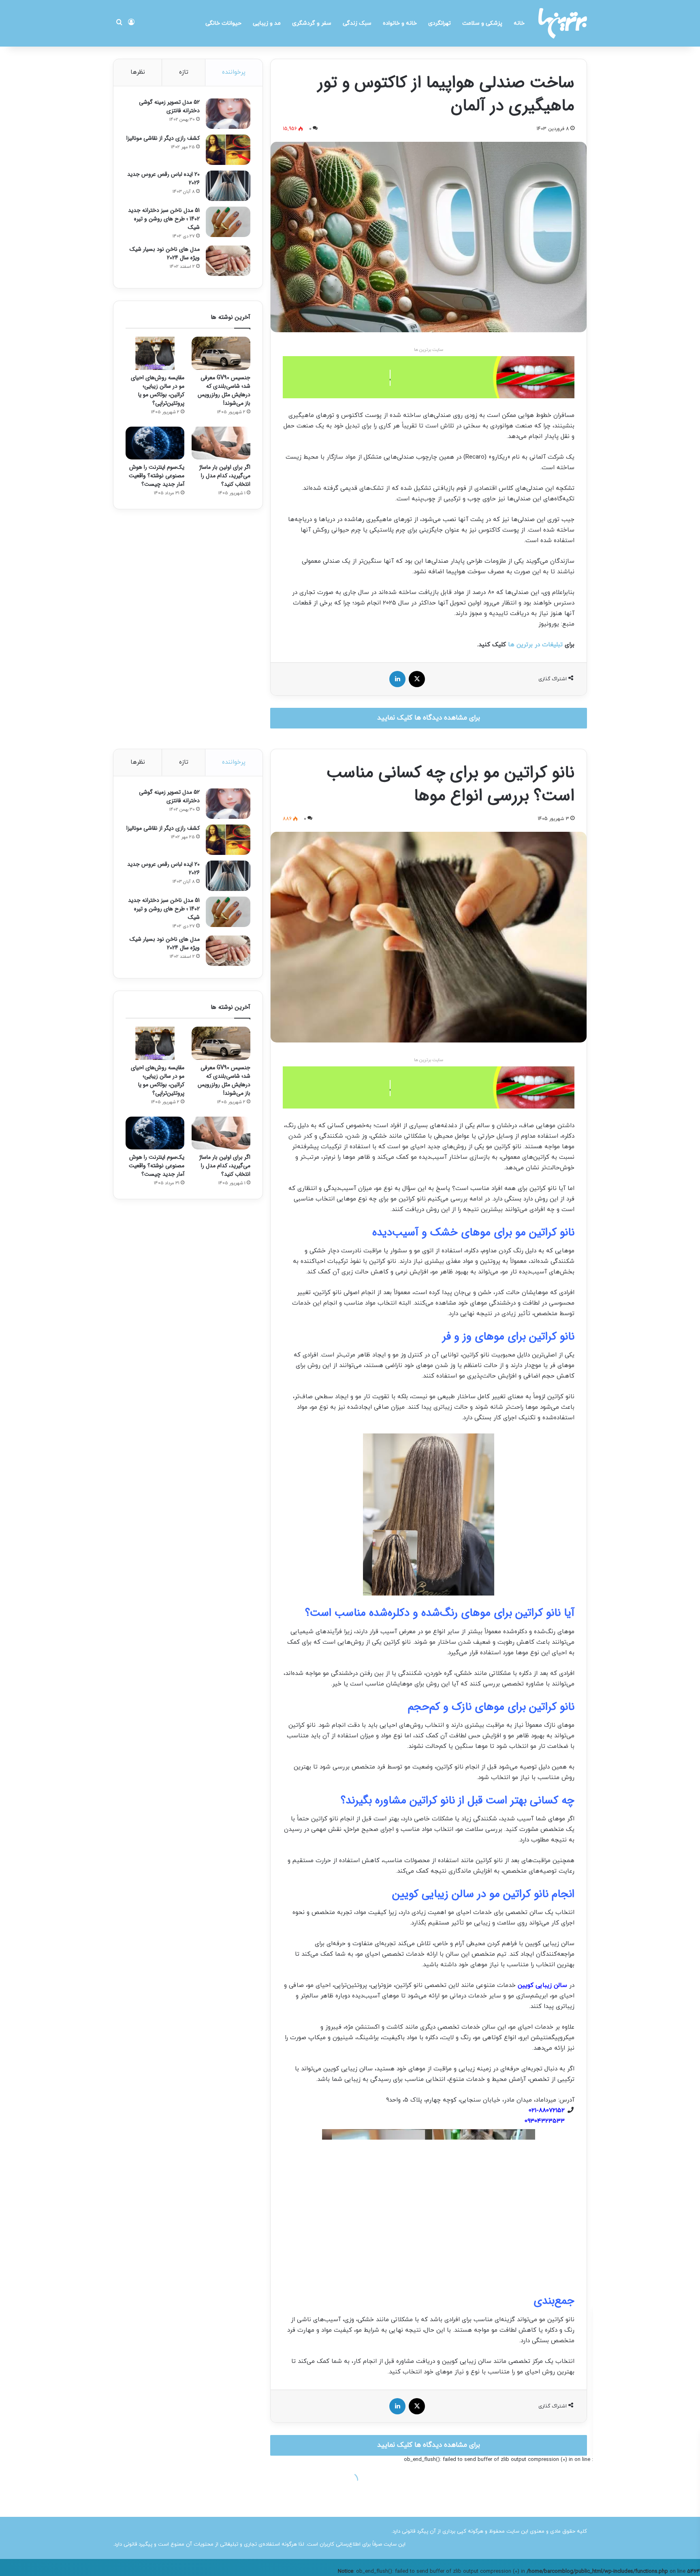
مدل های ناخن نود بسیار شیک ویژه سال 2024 (165, 253)
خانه (519, 23)
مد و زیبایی (267, 23)
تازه (184, 72)
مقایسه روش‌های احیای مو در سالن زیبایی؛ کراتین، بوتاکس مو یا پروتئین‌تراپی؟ (158, 390)
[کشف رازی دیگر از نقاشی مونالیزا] (228, 150)
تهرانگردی (440, 23)
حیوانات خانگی (223, 23)
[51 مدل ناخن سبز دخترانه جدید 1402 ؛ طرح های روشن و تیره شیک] (228, 222)
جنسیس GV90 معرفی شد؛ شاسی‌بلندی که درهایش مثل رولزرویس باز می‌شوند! (224, 390)
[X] (417, 679)
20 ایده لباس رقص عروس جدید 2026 (163, 178)
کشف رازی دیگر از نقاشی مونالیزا (163, 138)
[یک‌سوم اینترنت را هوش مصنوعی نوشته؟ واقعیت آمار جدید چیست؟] (155, 443)
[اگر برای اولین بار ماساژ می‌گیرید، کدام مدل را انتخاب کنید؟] (221, 443)
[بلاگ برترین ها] (563, 23)
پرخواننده (234, 72)
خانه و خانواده (400, 23)
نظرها (138, 72)
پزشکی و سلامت (482, 23)
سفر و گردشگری (312, 23)
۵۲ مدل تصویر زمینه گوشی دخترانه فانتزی (169, 106)
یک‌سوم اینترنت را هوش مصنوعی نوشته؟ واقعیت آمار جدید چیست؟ (157, 476)
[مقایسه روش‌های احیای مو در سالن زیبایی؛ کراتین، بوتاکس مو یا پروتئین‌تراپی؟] (155, 353)
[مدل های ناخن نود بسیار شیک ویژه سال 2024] (228, 261)
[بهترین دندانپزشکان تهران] (429, 377)
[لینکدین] (397, 679)
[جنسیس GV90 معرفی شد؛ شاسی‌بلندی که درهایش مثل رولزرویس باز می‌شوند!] (221, 353)
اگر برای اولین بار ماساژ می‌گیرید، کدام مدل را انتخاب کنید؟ (225, 476)
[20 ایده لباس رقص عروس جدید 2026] (228, 186)
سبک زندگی (357, 23)
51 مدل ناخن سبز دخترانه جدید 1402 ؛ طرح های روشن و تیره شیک (164, 219)
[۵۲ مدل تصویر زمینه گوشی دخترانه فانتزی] (228, 114)
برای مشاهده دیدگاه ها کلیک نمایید (429, 718)
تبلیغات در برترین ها (535, 645)
